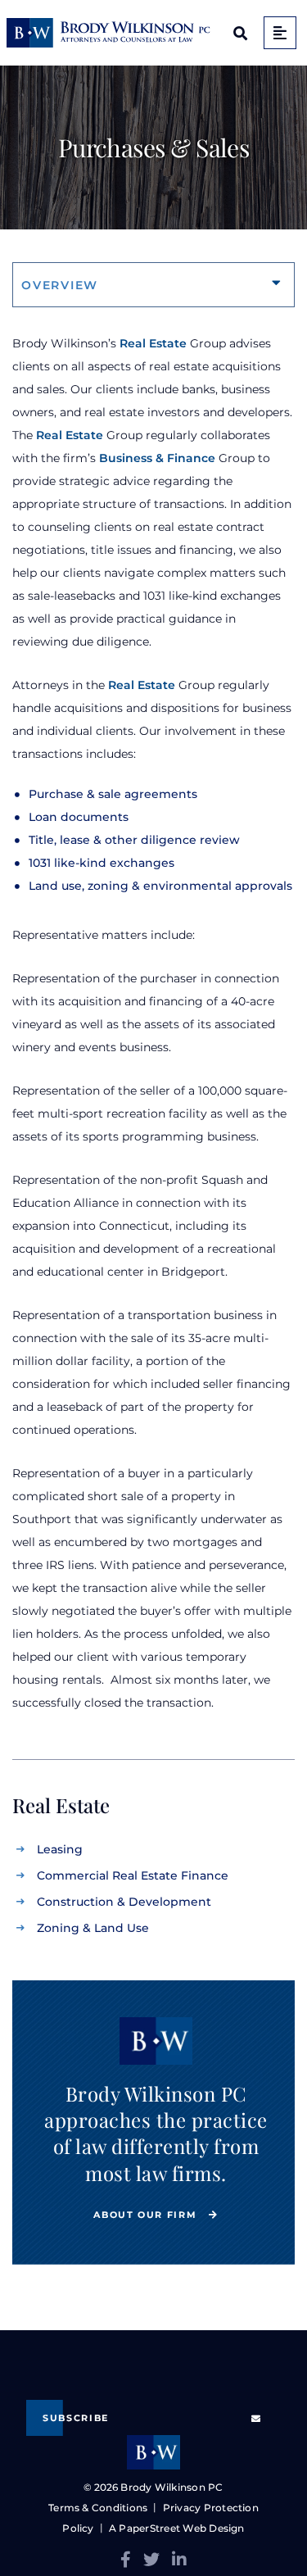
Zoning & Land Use (93, 1928)
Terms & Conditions (98, 2508)
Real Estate (153, 343)
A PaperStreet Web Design (177, 2528)
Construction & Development (124, 1902)
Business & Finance (157, 458)
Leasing (60, 1849)
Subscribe (76, 2418)
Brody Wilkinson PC (172, 2487)
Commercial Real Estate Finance (133, 1875)
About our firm (147, 2215)
